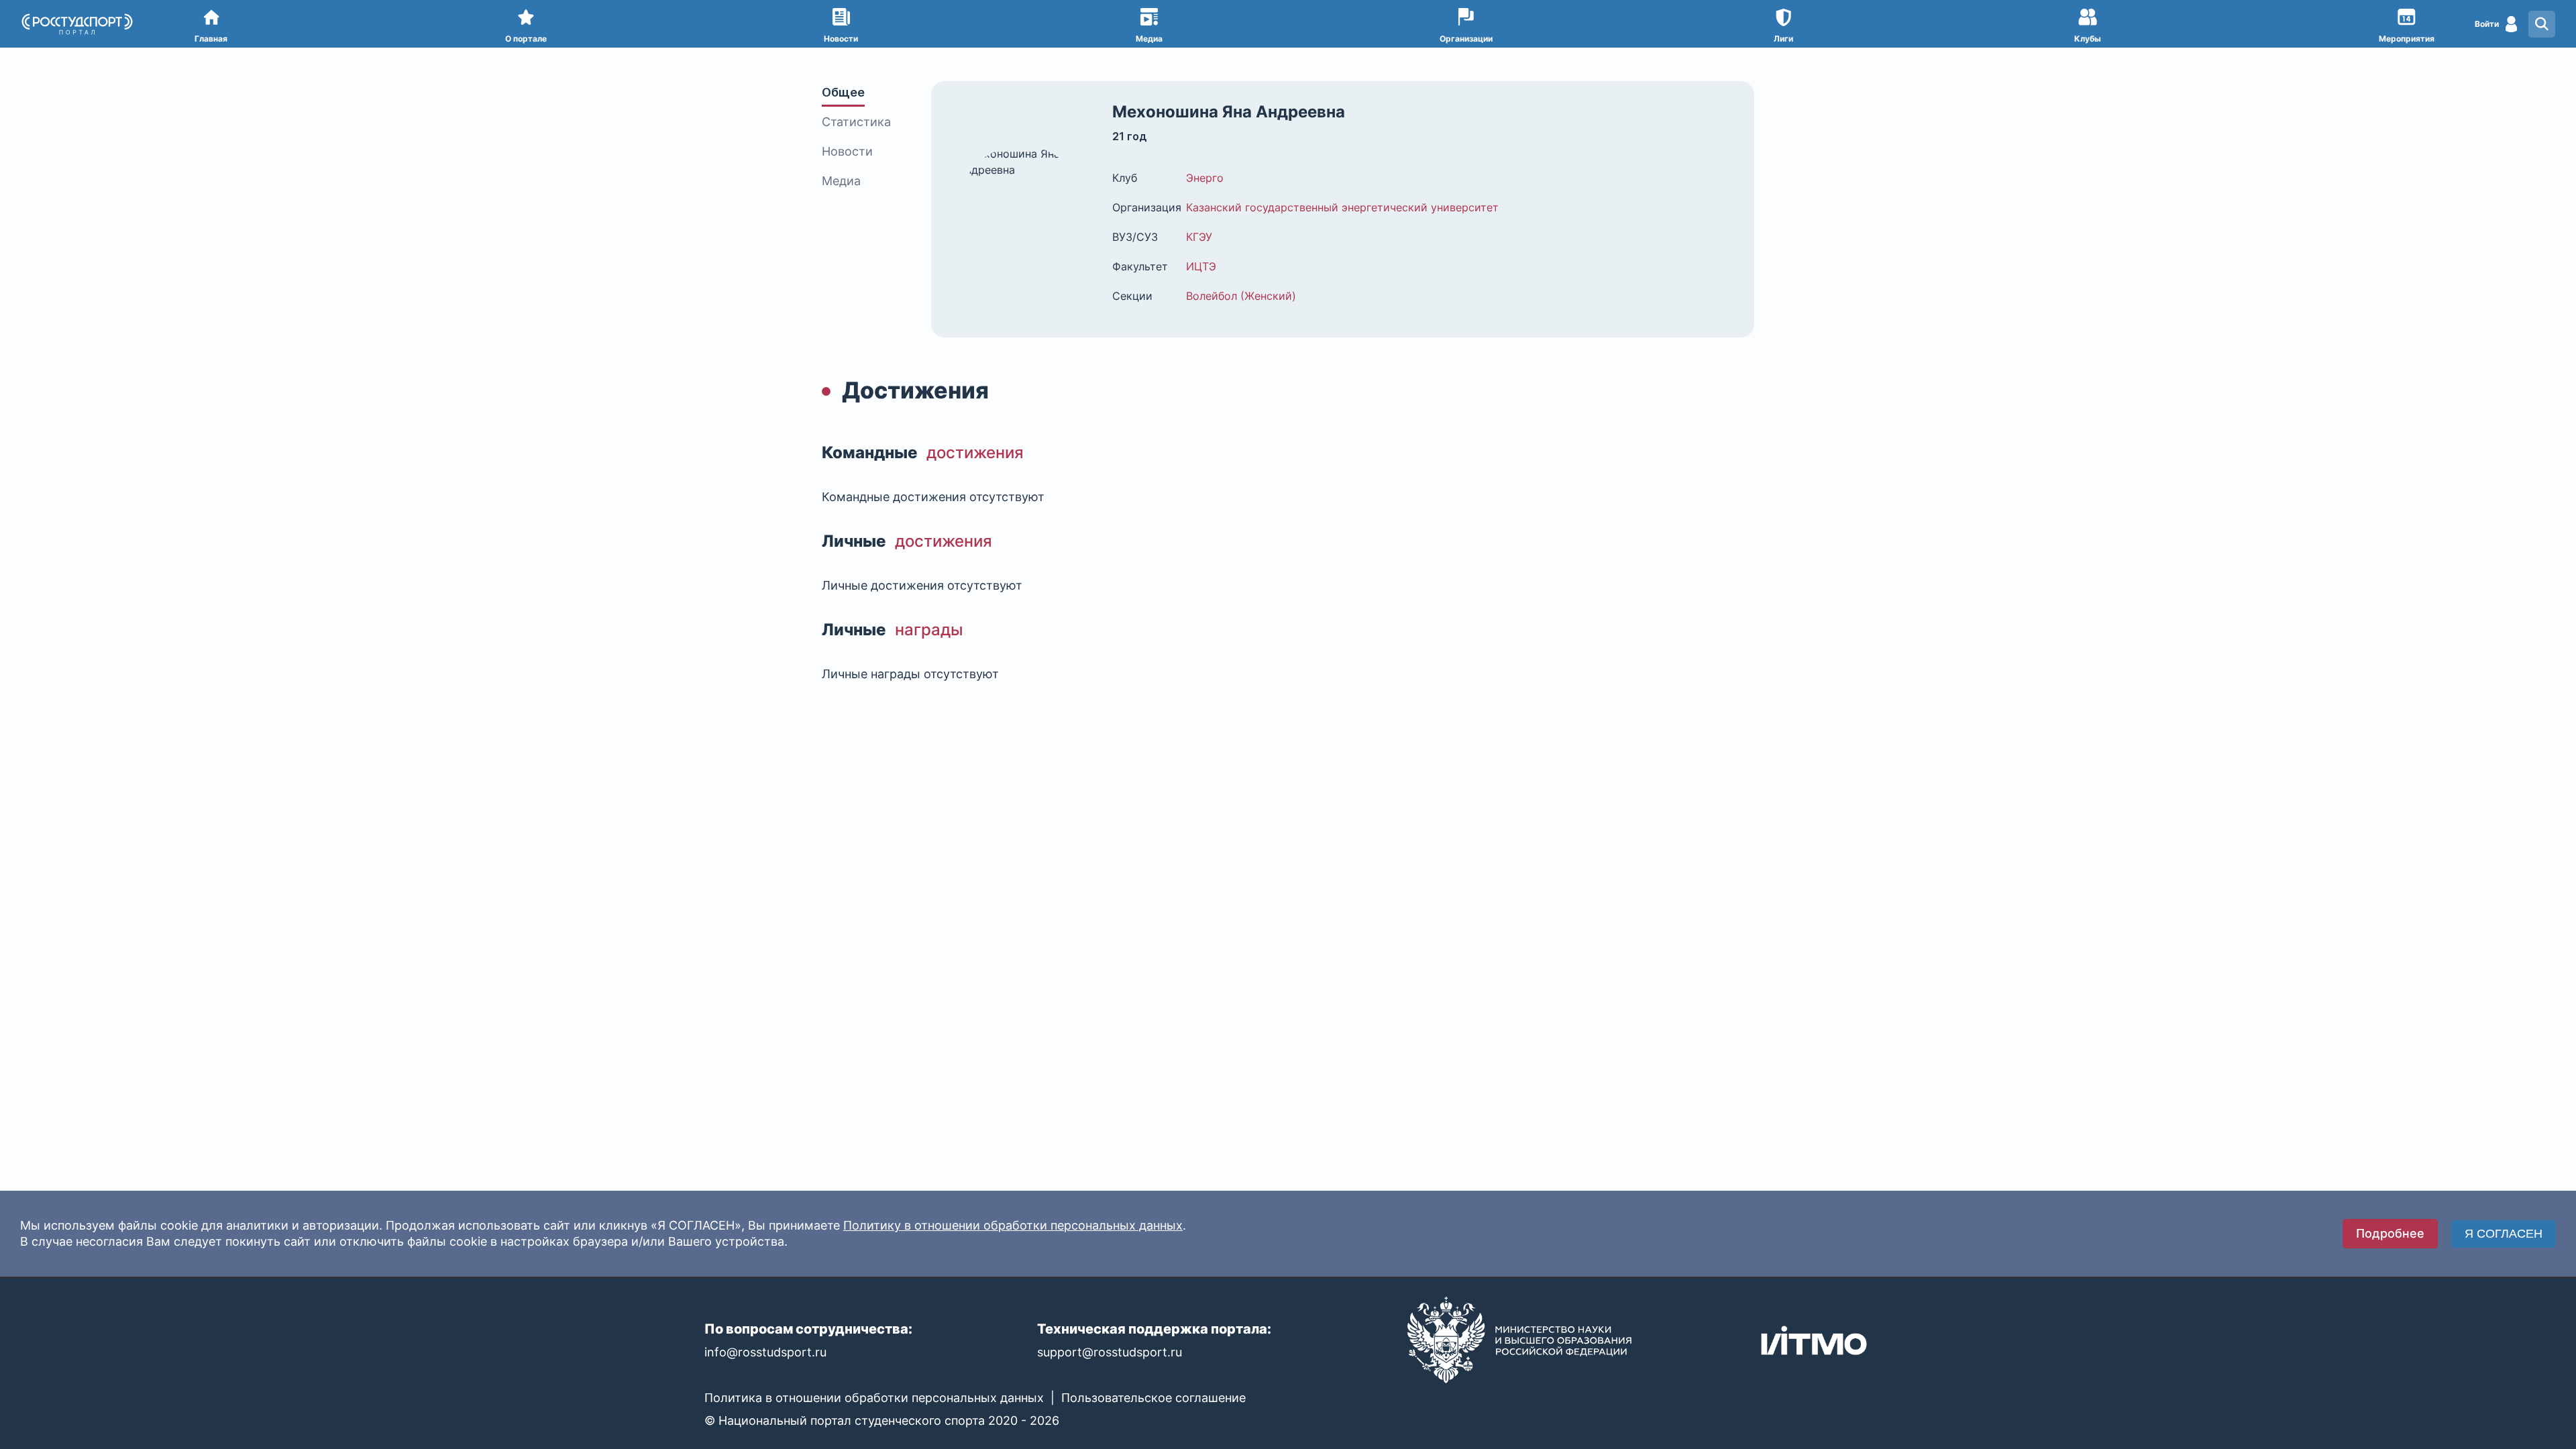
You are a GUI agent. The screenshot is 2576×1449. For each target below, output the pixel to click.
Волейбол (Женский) (1241, 296)
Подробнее (2390, 1233)
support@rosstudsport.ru (1110, 1352)
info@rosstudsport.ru (765, 1352)
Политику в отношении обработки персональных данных (1013, 1225)
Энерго (1205, 178)
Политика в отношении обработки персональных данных (874, 1398)
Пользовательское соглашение (1153, 1398)
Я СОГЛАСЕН (2504, 1234)
